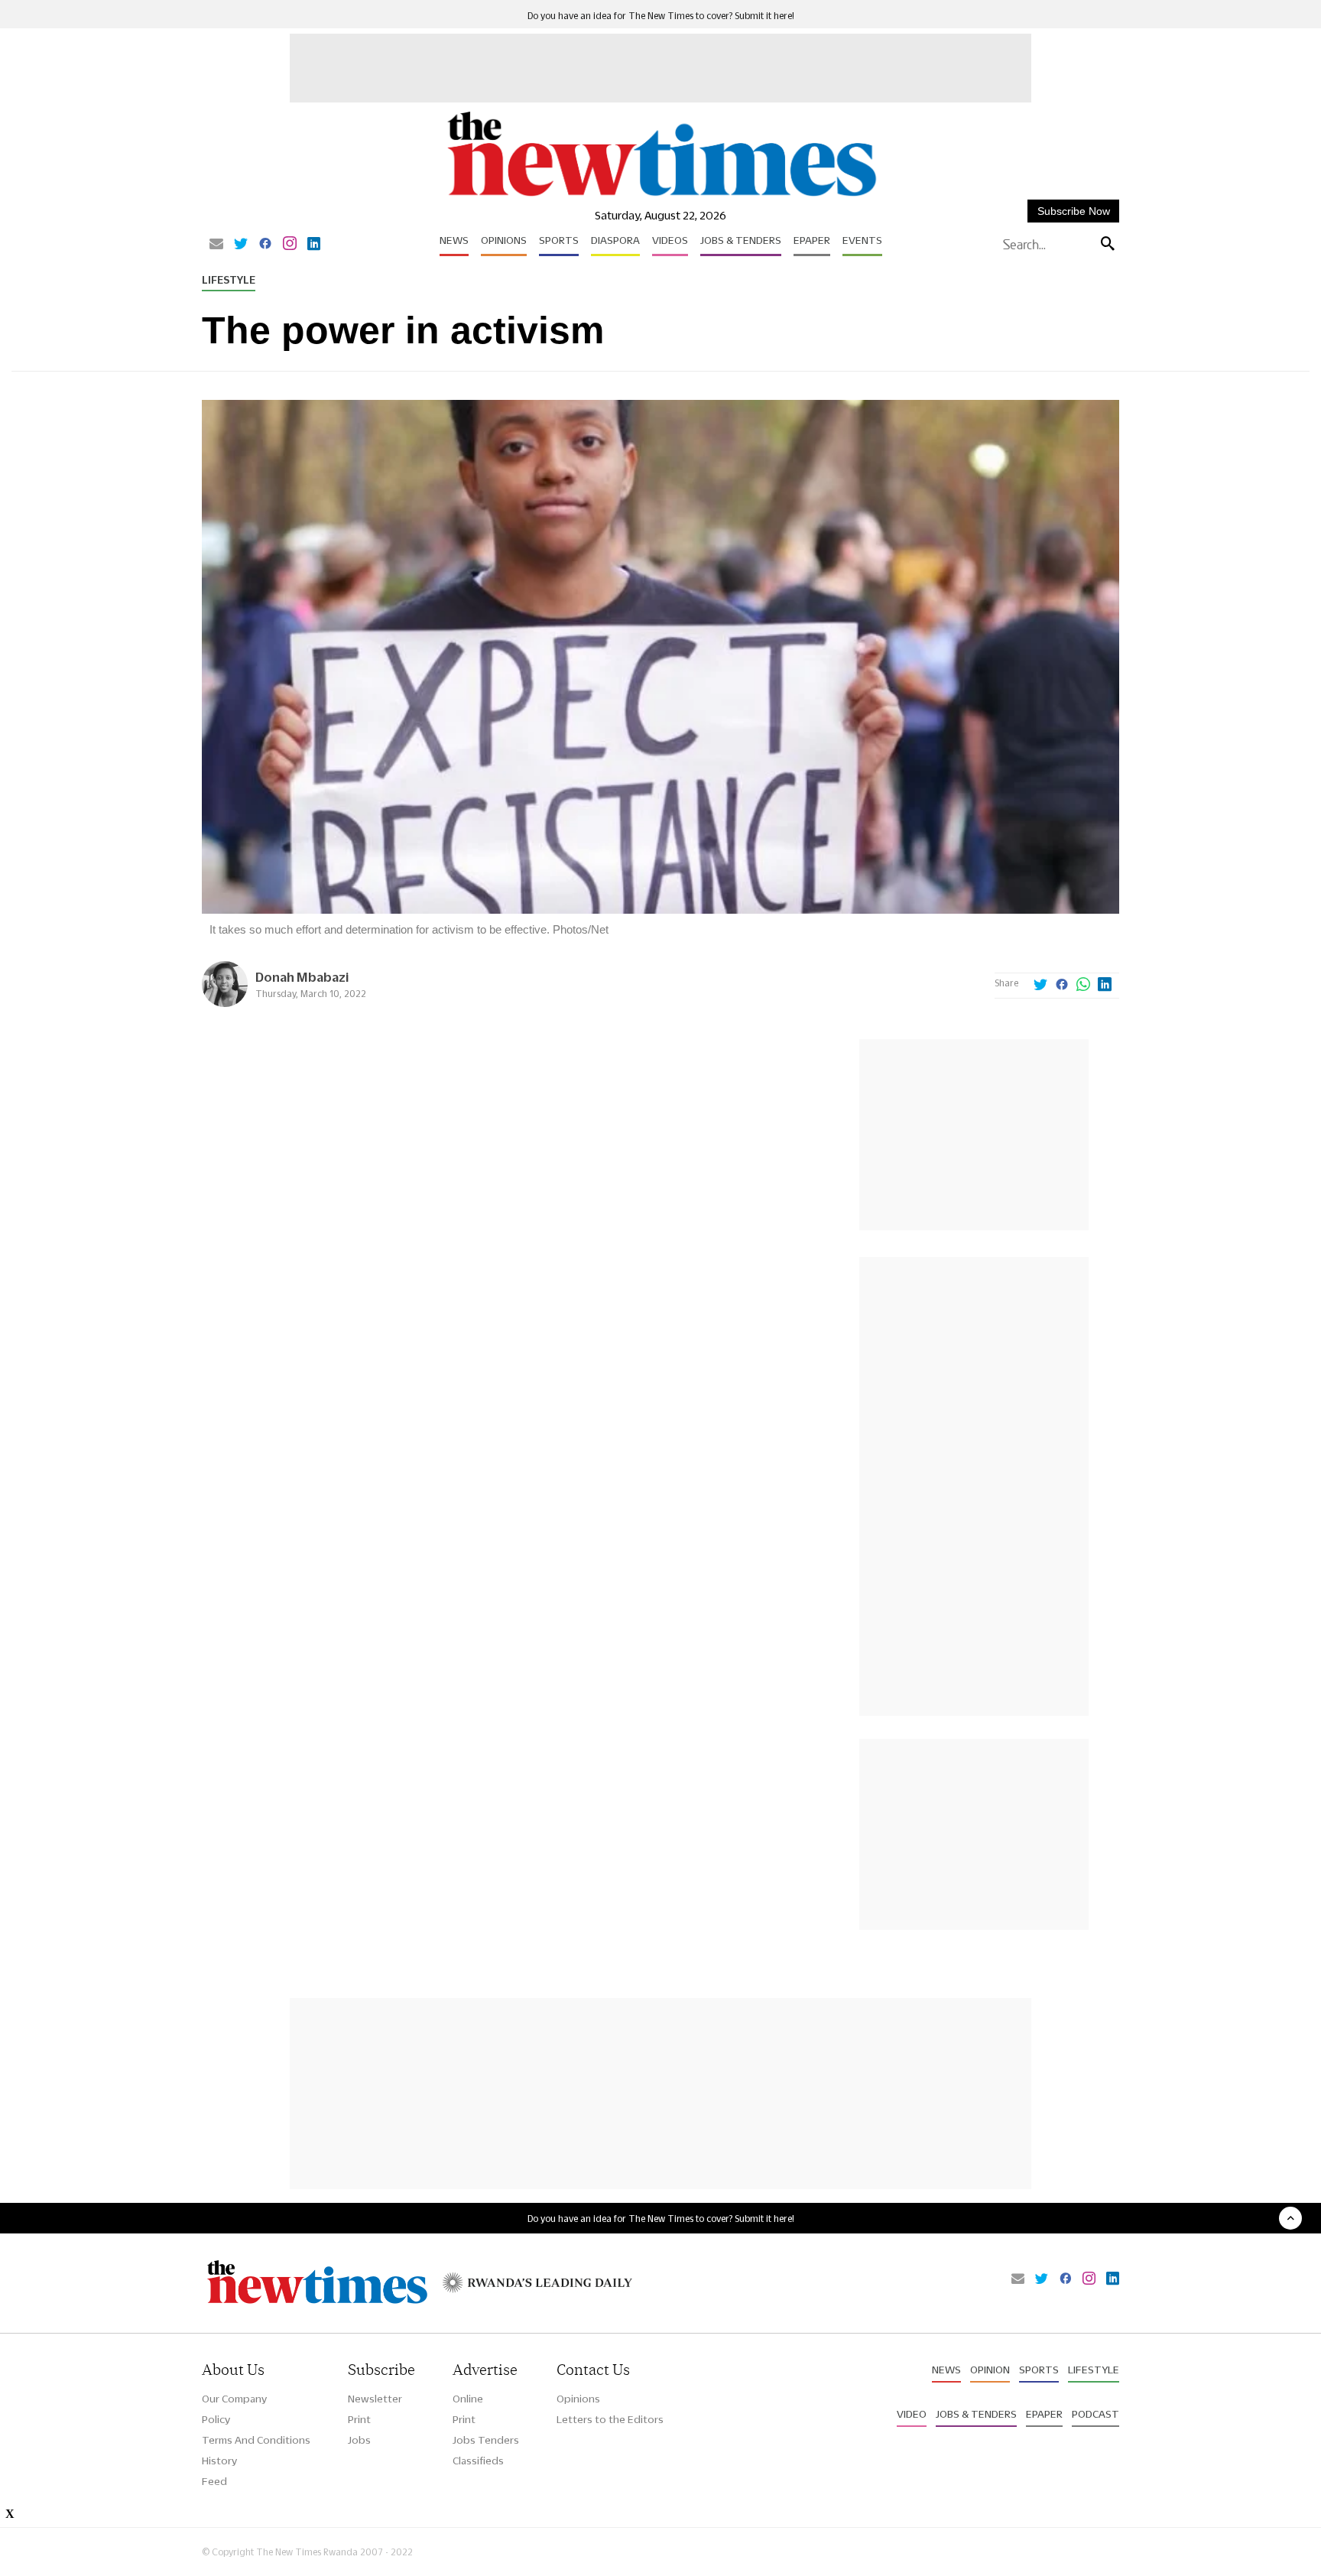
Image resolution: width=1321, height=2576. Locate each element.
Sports (559, 240)
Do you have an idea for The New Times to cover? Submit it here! (661, 16)
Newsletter (375, 2399)
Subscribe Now (1074, 211)
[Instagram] (290, 245)
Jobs (359, 2440)
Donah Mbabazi (302, 977)
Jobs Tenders (486, 2440)
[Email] (216, 245)
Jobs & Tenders (741, 240)
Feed (214, 2481)
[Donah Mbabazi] (225, 1003)
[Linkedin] (314, 245)
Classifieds (478, 2461)
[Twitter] (241, 245)
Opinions (504, 240)
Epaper (812, 240)
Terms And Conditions (256, 2440)
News (454, 240)
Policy (216, 2419)
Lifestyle (229, 280)
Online (468, 2399)
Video (912, 2414)
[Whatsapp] (1083, 986)
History (219, 2461)
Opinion (990, 2370)
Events (862, 240)
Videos (670, 240)
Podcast (1095, 2414)
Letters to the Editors (610, 2419)
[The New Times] (661, 197)
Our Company (234, 2399)
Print (359, 2419)
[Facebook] (265, 245)
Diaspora (615, 240)
